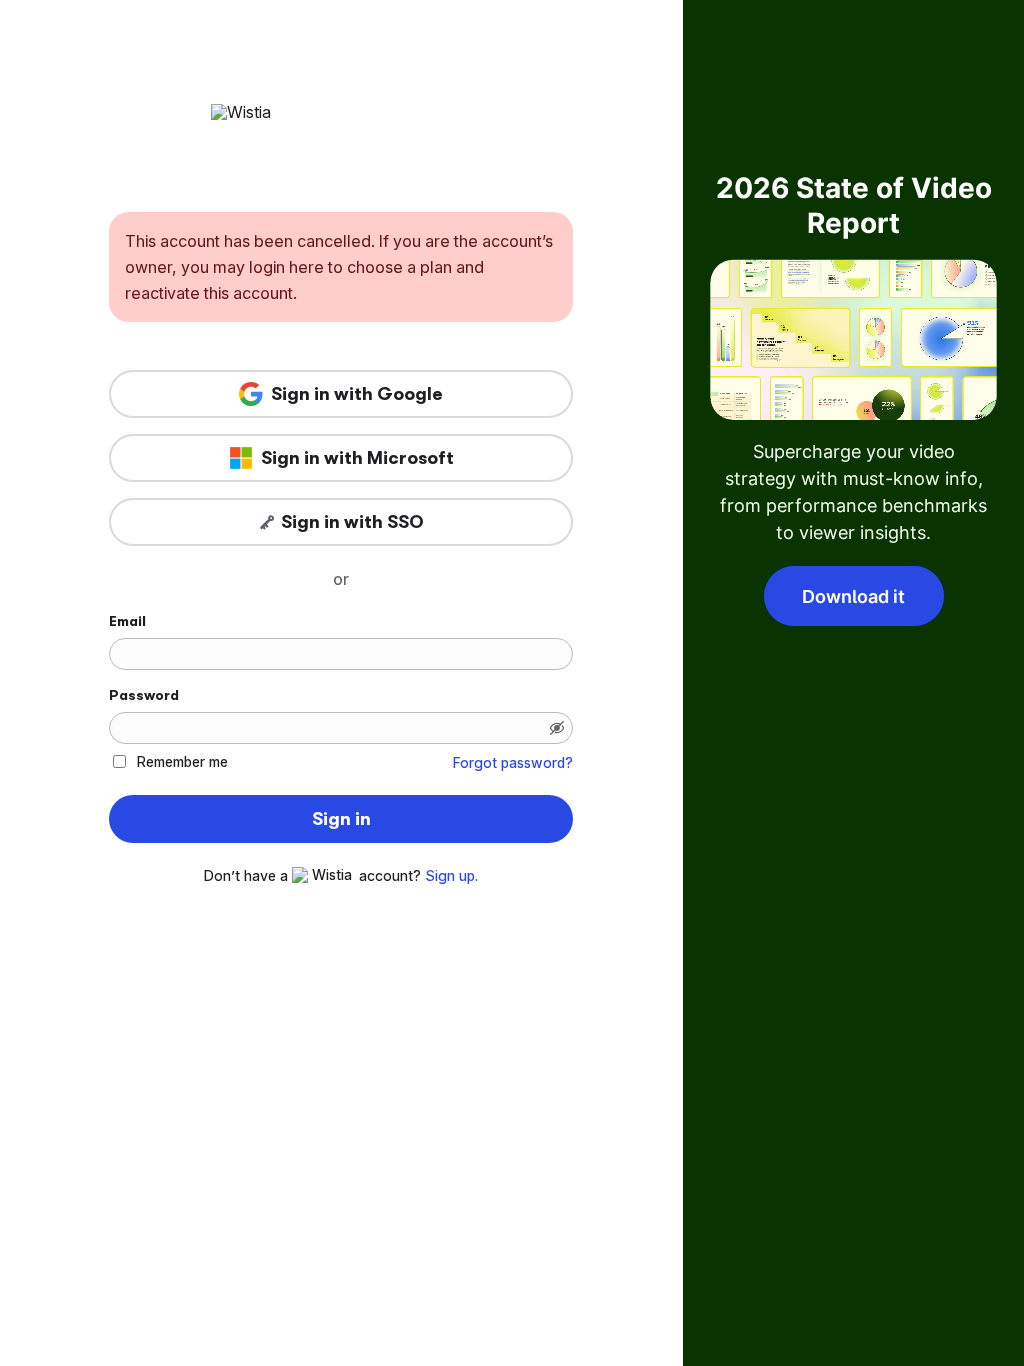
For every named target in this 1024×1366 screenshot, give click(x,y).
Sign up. (451, 876)
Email (127, 621)
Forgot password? (513, 763)
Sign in (341, 819)
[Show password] (557, 728)
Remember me (182, 761)
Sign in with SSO (352, 522)
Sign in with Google (357, 394)
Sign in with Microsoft (357, 458)
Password (144, 695)
